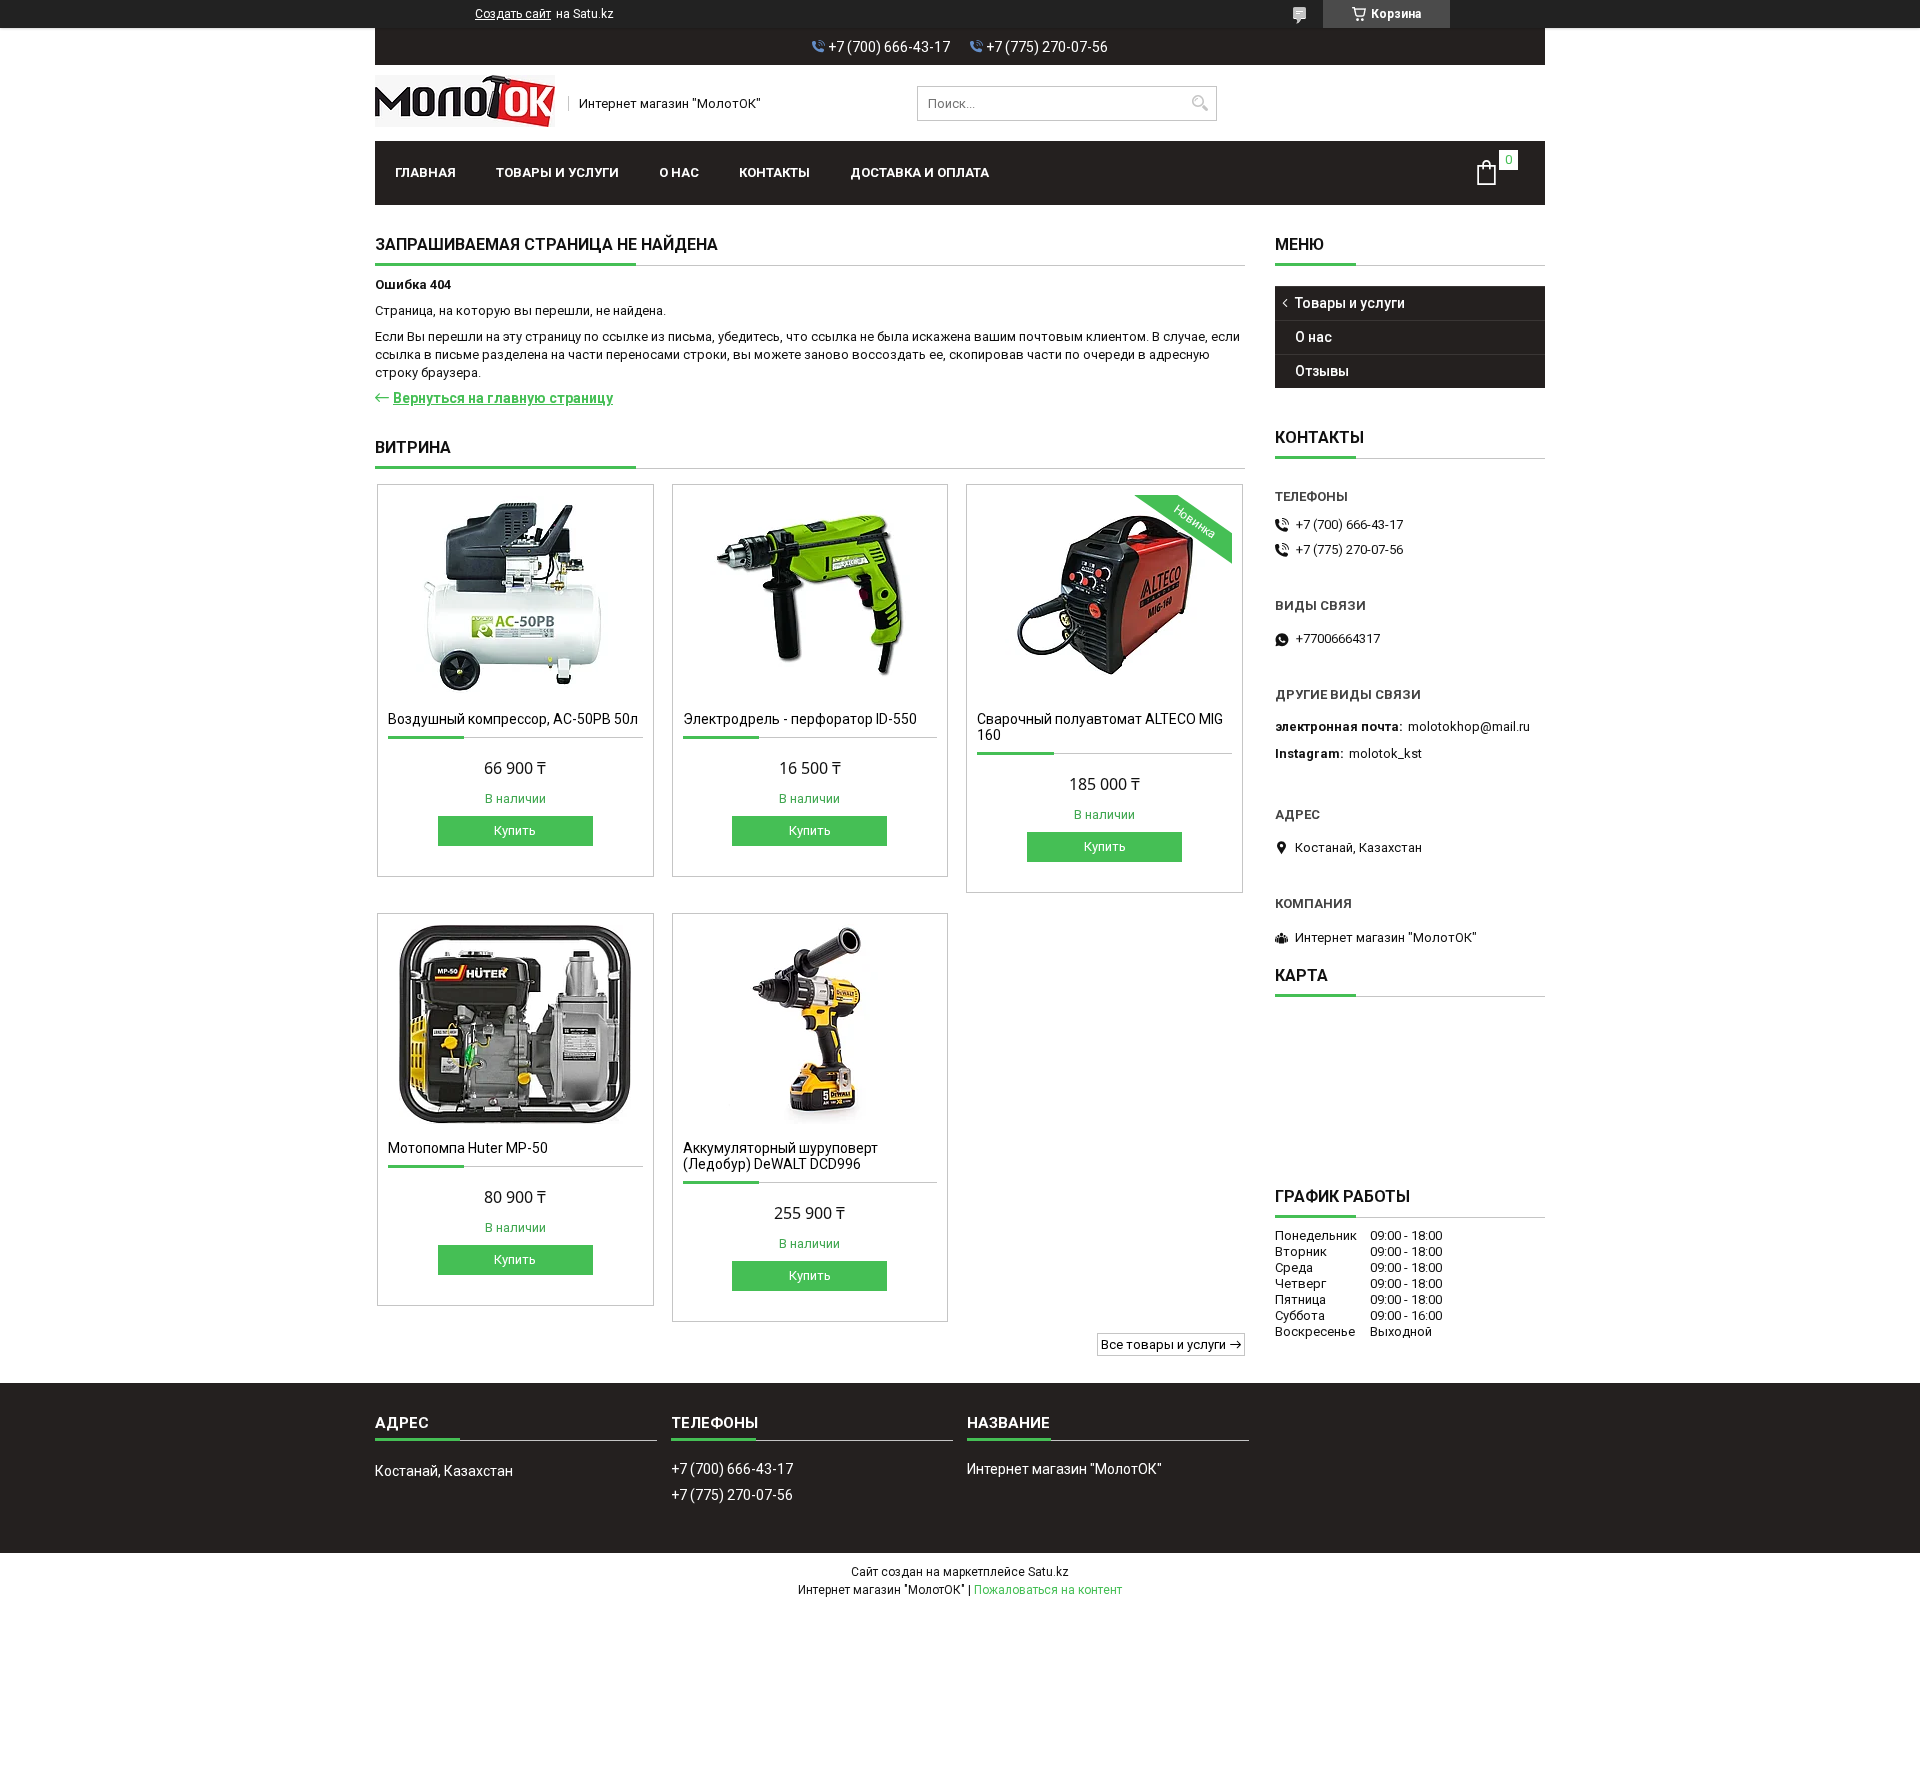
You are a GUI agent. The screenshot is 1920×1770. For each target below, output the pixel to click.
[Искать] (1199, 103)
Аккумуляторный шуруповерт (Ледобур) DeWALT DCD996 (780, 1156)
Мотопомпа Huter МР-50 (468, 1148)
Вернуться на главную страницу (503, 398)
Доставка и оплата (919, 172)
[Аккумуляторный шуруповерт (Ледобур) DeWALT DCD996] (810, 1024)
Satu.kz (1048, 1572)
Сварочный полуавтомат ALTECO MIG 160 (1100, 727)
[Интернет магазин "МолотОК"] (465, 103)
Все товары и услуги (1163, 1344)
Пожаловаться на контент (1048, 1590)
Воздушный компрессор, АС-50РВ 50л (513, 719)
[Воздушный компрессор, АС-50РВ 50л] (515, 595)
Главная (425, 172)
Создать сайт (513, 14)
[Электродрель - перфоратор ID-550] (810, 595)
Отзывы (1322, 371)
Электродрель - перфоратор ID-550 (800, 719)
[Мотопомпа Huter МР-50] (515, 1024)
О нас (679, 172)
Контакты (774, 172)
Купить (515, 830)
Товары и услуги (557, 172)
